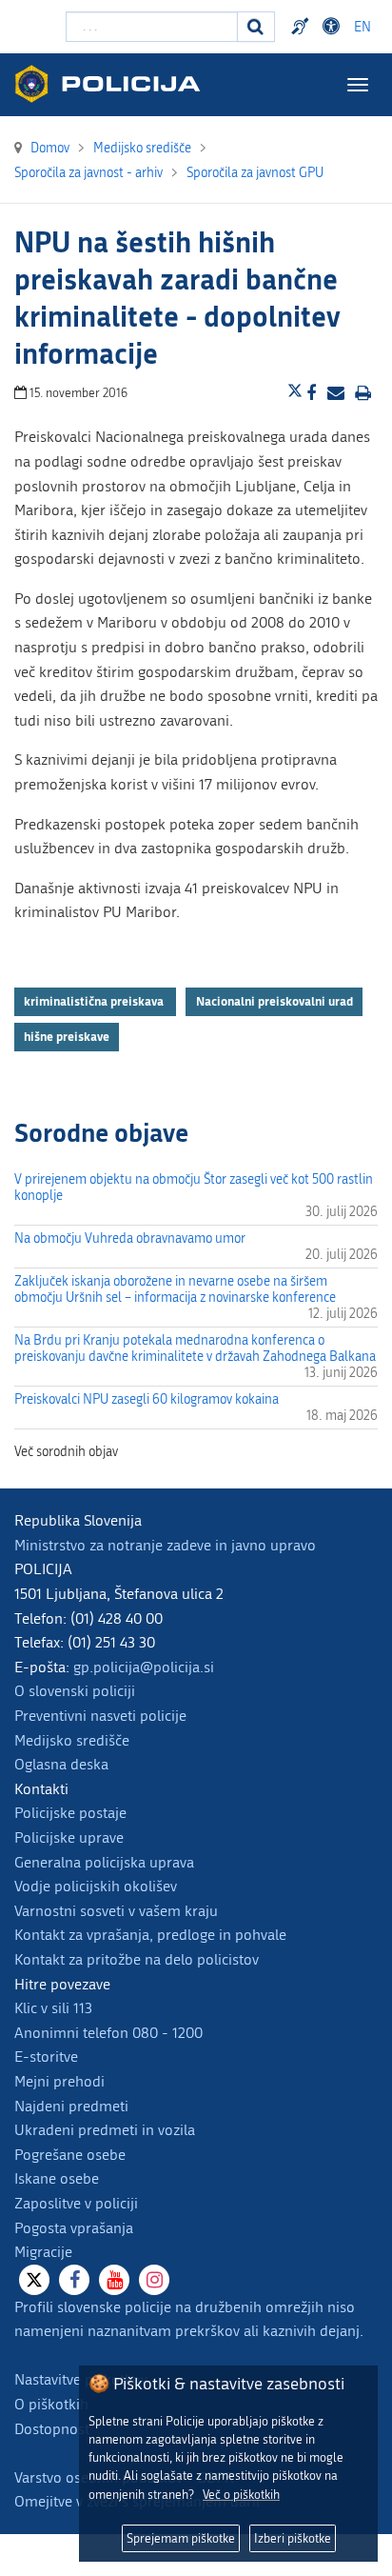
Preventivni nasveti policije (100, 1716)
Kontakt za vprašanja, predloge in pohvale (150, 1935)
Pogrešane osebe (70, 2155)
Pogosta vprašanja (74, 2228)
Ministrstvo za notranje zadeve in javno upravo (165, 1545)
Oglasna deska (61, 1764)
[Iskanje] (256, 27)
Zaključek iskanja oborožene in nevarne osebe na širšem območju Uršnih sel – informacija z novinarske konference (175, 1289)
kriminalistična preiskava (95, 1002)
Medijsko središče (72, 1740)
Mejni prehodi (59, 2081)
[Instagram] (154, 2280)
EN (363, 27)
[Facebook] (74, 2280)
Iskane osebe (57, 2178)
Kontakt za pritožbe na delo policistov (137, 1959)
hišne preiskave (67, 1037)
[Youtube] (114, 2280)
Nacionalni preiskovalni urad (274, 1002)
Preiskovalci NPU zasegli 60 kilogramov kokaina (147, 1399)
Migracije (43, 2252)
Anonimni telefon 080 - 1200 (108, 2033)
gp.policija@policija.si (144, 1667)
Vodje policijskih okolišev (96, 1886)
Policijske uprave (69, 1837)
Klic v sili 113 (53, 2008)
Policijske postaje (70, 1813)
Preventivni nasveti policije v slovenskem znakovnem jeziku (303, 27)
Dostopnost (334, 27)
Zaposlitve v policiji (76, 2203)
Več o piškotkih (241, 2495)
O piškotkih (51, 2404)
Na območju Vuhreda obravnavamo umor (130, 1238)
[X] (34, 2280)
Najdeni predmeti (71, 2106)
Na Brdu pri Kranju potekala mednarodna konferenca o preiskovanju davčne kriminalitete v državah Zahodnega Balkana (195, 1348)
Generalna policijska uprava (104, 1862)
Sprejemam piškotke (181, 2538)
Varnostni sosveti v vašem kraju (116, 1911)
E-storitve (46, 2057)
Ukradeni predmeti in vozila (105, 2130)
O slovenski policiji (75, 1691)
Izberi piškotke (293, 2538)
